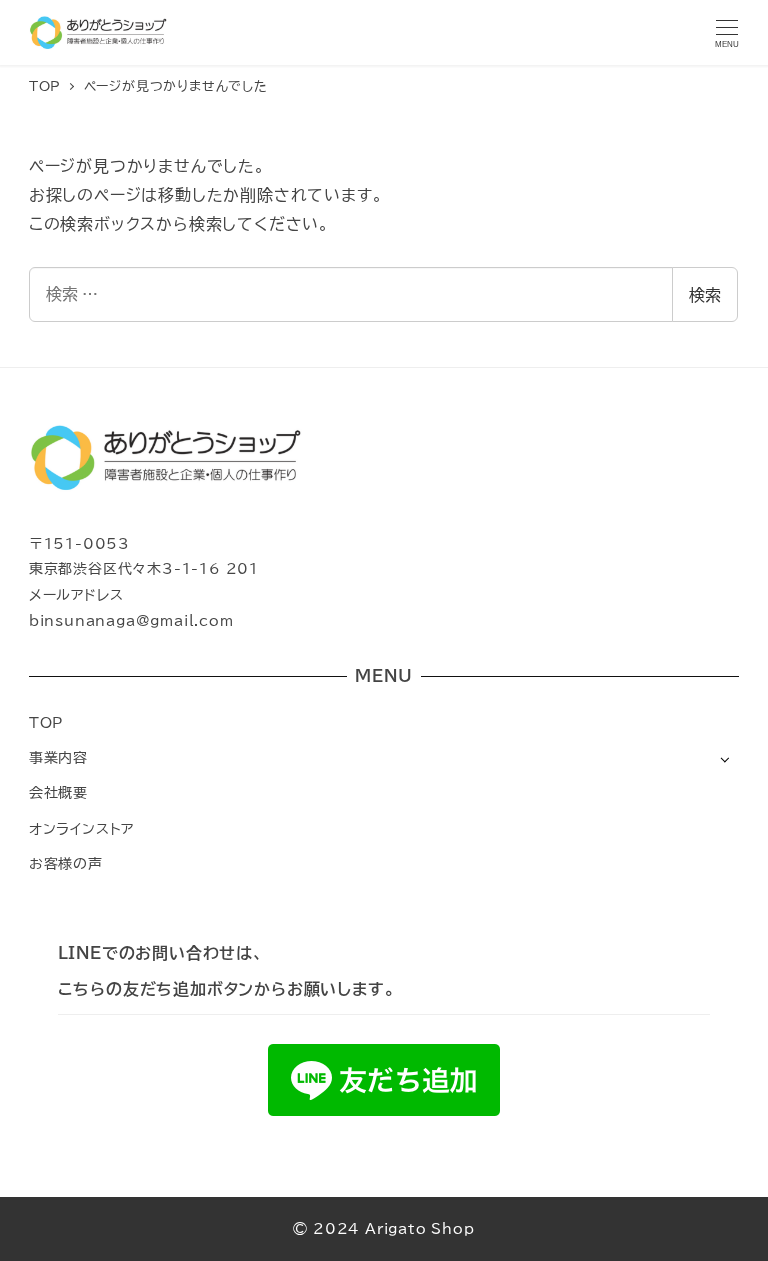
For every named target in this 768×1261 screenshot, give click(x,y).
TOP (46, 722)
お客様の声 (66, 863)
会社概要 (58, 792)
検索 (705, 295)
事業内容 (58, 757)
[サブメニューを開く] (724, 758)
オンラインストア (81, 828)
